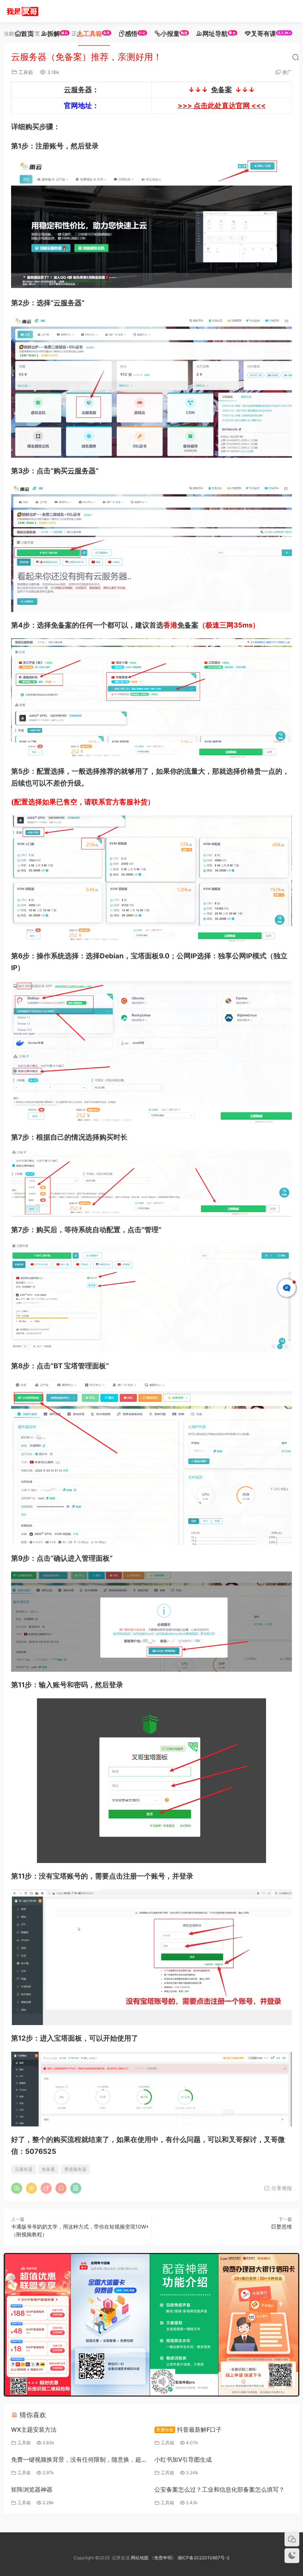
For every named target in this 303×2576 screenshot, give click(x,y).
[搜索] (296, 57)
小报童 (174, 34)
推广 (287, 72)
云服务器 (78, 90)
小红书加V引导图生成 (183, 2459)
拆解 (58, 34)
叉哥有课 (271, 34)
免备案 (222, 90)
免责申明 (163, 2558)
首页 (27, 34)
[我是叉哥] (22, 11)
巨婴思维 (282, 2227)
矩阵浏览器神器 (32, 2489)
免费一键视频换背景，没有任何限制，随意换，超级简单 (79, 2460)
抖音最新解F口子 (189, 2429)
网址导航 (219, 34)
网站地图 (140, 2558)
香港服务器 (75, 2169)
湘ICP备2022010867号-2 (203, 2558)
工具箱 (97, 34)
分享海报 (281, 2188)
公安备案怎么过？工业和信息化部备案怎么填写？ (219, 2489)
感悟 (135, 34)
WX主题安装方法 (34, 2429)
